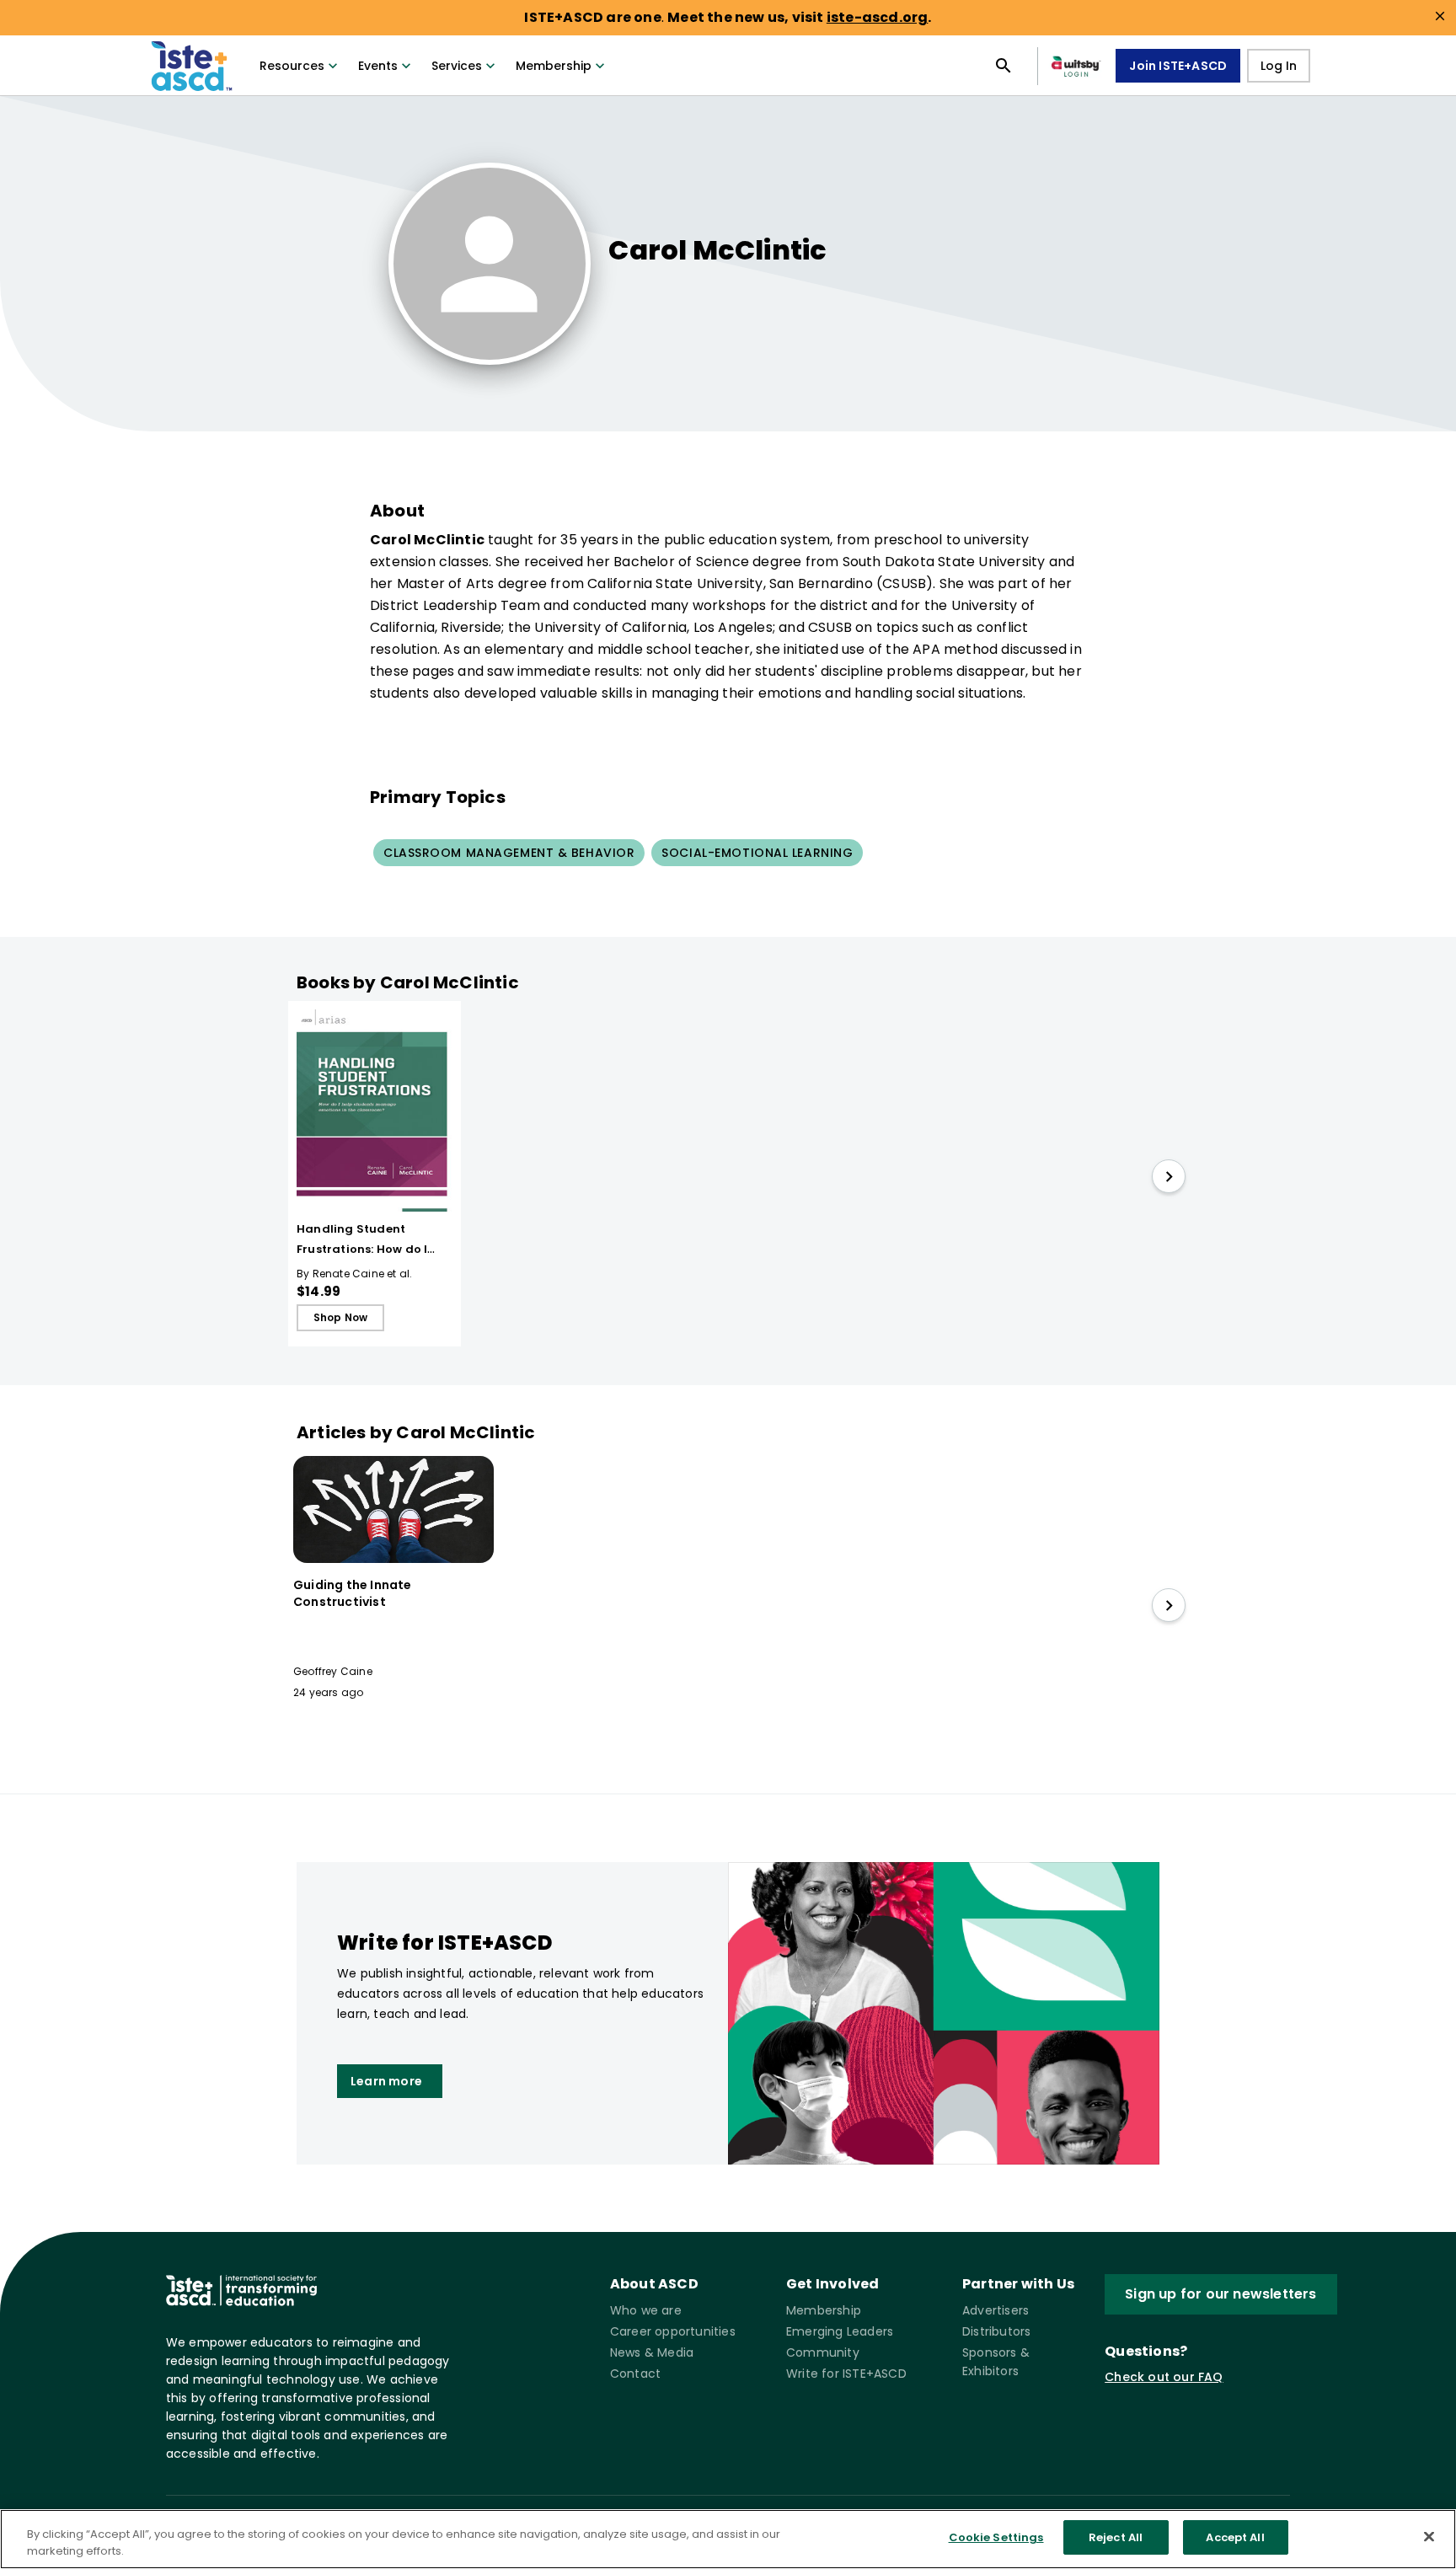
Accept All (1235, 2537)
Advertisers (996, 2310)
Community (823, 2352)
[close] (1440, 16)
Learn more (386, 2081)
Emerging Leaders (840, 2331)
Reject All (1116, 2537)
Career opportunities (673, 2331)
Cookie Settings (996, 2537)
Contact (635, 2374)
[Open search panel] (1004, 66)
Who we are (646, 2310)
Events (378, 66)
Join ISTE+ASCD (1178, 66)
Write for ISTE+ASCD (846, 2374)
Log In (1279, 66)
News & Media (652, 2352)
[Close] (1429, 2536)
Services (457, 66)
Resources (292, 66)
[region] (728, 2539)
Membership (554, 66)
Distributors (996, 2331)
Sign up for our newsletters (1220, 2294)
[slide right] (1169, 1176)
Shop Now (341, 1317)
